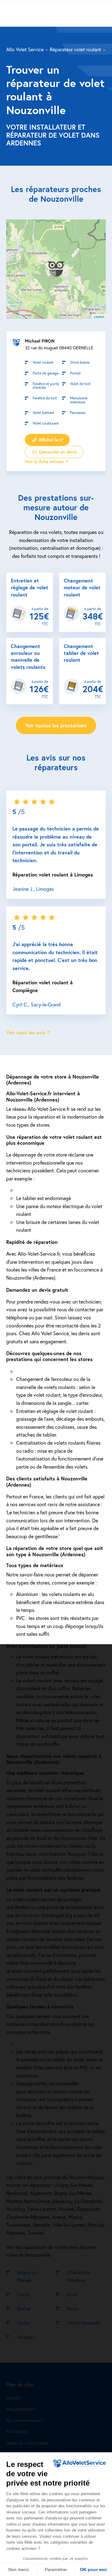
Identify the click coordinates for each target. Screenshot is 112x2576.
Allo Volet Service (25, 49)
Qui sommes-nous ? (25, 2420)
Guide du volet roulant (27, 2443)
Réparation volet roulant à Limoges (53, 874)
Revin (73, 2309)
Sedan (24, 2323)
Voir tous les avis (26, 1032)
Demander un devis (57, 451)
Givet (73, 2294)
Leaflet (99, 316)
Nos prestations (21, 2409)
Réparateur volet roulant (75, 49)
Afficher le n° (50, 439)
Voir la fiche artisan (44, 461)
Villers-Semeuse (83, 2323)
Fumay (24, 2294)
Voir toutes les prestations (56, 725)
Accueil (13, 2398)
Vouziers (26, 2337)
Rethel (24, 2309)
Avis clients (17, 2431)
